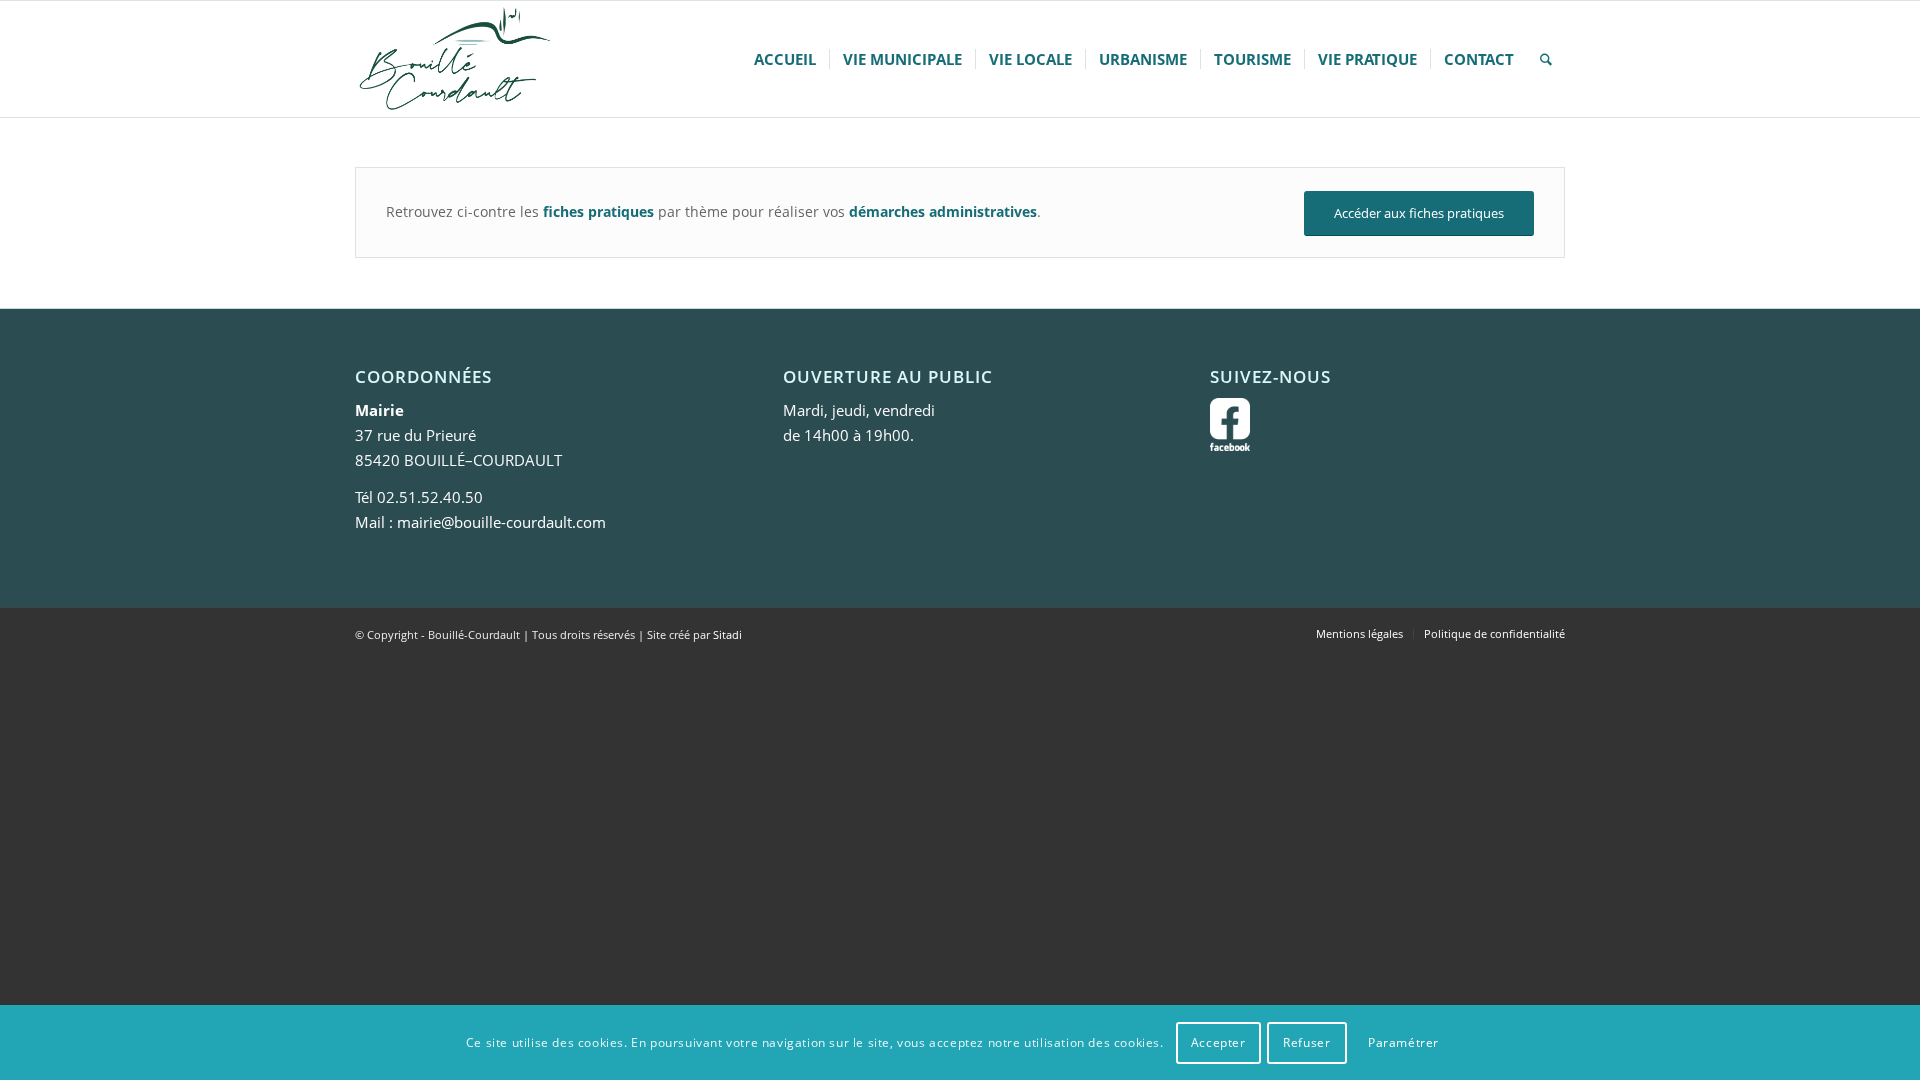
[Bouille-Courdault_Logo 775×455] (454, 59)
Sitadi (727, 634)
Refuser (1306, 1041)
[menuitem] (785, 59)
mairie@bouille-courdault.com (501, 522)
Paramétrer (1403, 1041)
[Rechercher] (1546, 59)
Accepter (1218, 1041)
